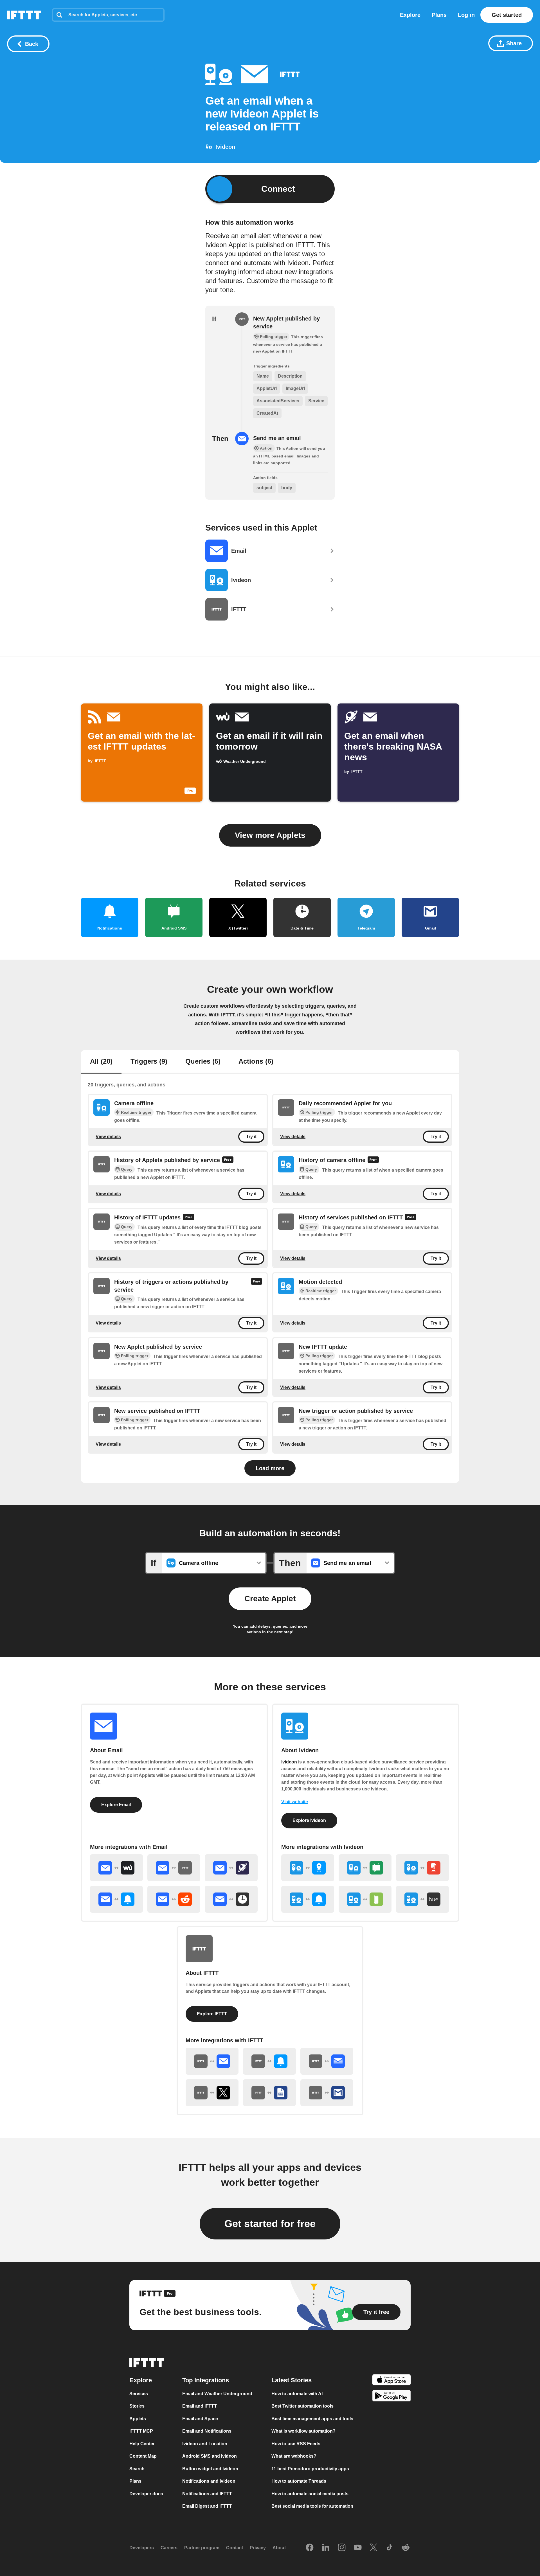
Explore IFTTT (212, 2014)
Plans (439, 15)
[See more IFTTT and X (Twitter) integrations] (212, 2093)
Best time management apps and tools (312, 2419)
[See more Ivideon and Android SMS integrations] (365, 1868)
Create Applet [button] (270, 1599)
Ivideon (289, 1762)
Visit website (295, 1802)
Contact (235, 2548)
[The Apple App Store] (391, 2381)
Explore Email (116, 1805)
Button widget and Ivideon (210, 2469)
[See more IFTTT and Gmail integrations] (327, 2093)
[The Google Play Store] (391, 2397)
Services (139, 2394)
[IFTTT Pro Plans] (228, 1160)
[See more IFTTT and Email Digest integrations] (327, 2061)
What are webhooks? (294, 2456)
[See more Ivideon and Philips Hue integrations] (422, 1899)
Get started (507, 15)
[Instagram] (342, 2548)
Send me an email (277, 438)
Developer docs (146, 2494)
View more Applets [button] (270, 835)
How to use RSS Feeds (296, 2444)
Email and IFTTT (200, 2406)
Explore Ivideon (309, 1820)
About (279, 2548)
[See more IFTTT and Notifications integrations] (269, 2061)
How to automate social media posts (310, 2494)
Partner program (202, 2548)
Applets (138, 2419)
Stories (137, 2406)
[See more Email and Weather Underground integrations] (116, 1868)
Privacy (258, 2548)
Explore (410, 15)
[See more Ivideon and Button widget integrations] (422, 1868)
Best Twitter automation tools (302, 2406)
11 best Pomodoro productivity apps (310, 2469)
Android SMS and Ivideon (210, 2456)
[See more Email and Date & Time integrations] (231, 1899)
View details (108, 1137)
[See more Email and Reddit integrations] (174, 1899)
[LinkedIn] (326, 2548)
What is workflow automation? (303, 2431)
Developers (142, 2548)
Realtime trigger (136, 1112)
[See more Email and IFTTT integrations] (174, 1868)
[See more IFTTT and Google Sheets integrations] (269, 2093)
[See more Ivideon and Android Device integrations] (365, 1899)
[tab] (101, 1062)
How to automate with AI (297, 2394)
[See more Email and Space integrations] (231, 1868)
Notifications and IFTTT (207, 2494)
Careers (169, 2548)
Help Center (142, 2444)
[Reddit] (406, 2548)
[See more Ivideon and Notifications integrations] (308, 1899)
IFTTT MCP (141, 2431)
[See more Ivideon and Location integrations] (308, 1868)
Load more (270, 1468)
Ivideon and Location (205, 2444)
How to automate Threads (299, 2481)
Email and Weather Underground (217, 2394)
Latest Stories (292, 2380)
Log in (466, 15)
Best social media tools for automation (312, 2506)
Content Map (143, 2456)
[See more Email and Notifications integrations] (116, 1899)
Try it (251, 1137)
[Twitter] (373, 2548)
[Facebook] (310, 2548)
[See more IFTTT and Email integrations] (212, 2061)
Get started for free (270, 2224)
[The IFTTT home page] (24, 15)
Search (137, 2469)
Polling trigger (319, 1112)
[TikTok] (390, 2548)
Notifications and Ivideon (209, 2481)
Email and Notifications (207, 2431)
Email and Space (200, 2419)
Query (127, 1170)
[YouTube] (358, 2548)
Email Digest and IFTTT (207, 2506)
